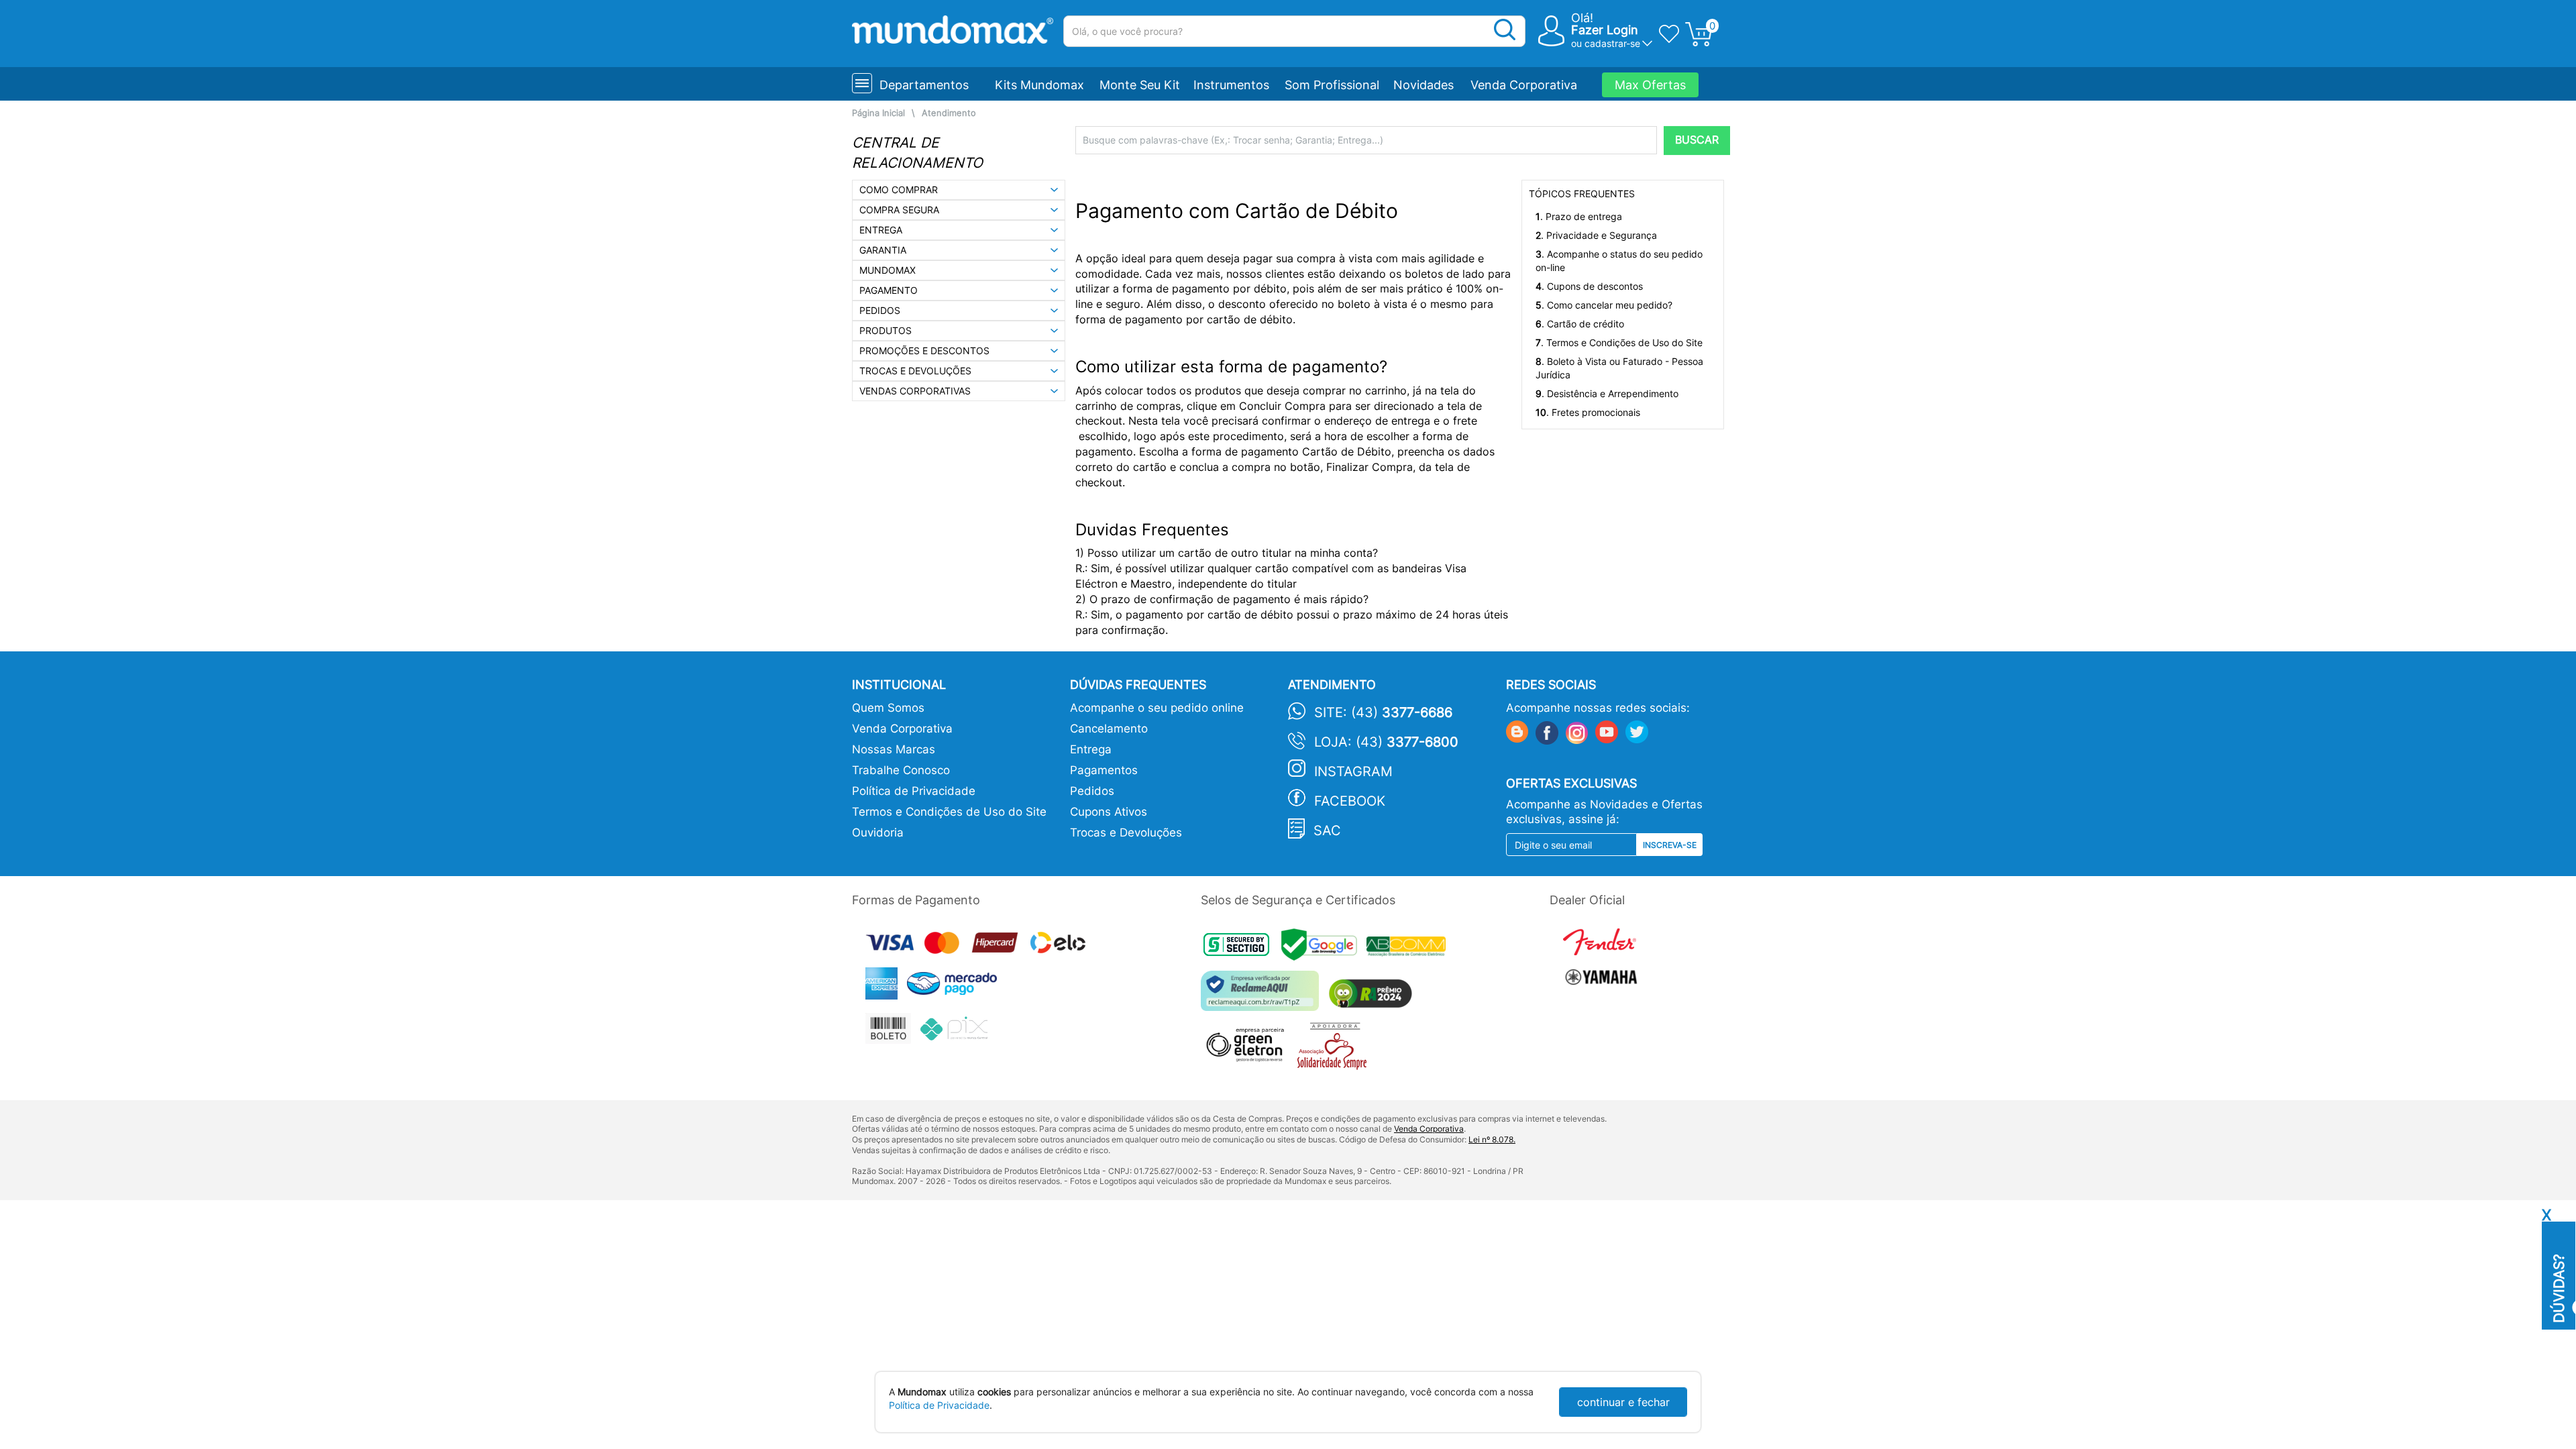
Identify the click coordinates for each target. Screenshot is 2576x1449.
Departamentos (924, 85)
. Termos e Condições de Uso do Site (1619, 342)
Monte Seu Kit (1140, 85)
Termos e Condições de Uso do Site (949, 812)
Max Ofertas (1650, 85)
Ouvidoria (878, 833)
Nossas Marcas (894, 749)
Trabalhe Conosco (901, 770)
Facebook (1350, 801)
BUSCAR (1697, 140)
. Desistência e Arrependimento (1607, 393)
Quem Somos (888, 708)
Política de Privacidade (914, 791)
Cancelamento (1109, 729)
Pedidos (1092, 791)
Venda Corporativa (1524, 85)
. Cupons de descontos (1589, 286)
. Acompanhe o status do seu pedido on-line (1619, 261)
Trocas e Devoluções (1126, 833)
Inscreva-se (1670, 845)
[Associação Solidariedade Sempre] (1335, 1050)
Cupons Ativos (1109, 812)
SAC (1327, 830)
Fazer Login (1605, 30)
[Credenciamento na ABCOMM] (1409, 948)
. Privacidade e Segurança (1596, 235)
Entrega (1091, 749)
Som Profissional (1332, 85)
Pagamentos (1104, 770)
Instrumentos (1231, 85)
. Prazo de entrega (1579, 216)
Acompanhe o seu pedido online (1157, 708)
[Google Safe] (1324, 948)
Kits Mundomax (1039, 85)
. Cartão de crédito (1580, 324)
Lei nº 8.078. (1492, 1139)
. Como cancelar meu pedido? (1604, 305)
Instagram (1353, 771)
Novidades (1424, 85)
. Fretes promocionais (1588, 412)
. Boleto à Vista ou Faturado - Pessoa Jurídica (1619, 368)
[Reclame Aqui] (1263, 996)
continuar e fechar (1623, 1402)
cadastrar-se (1612, 43)
